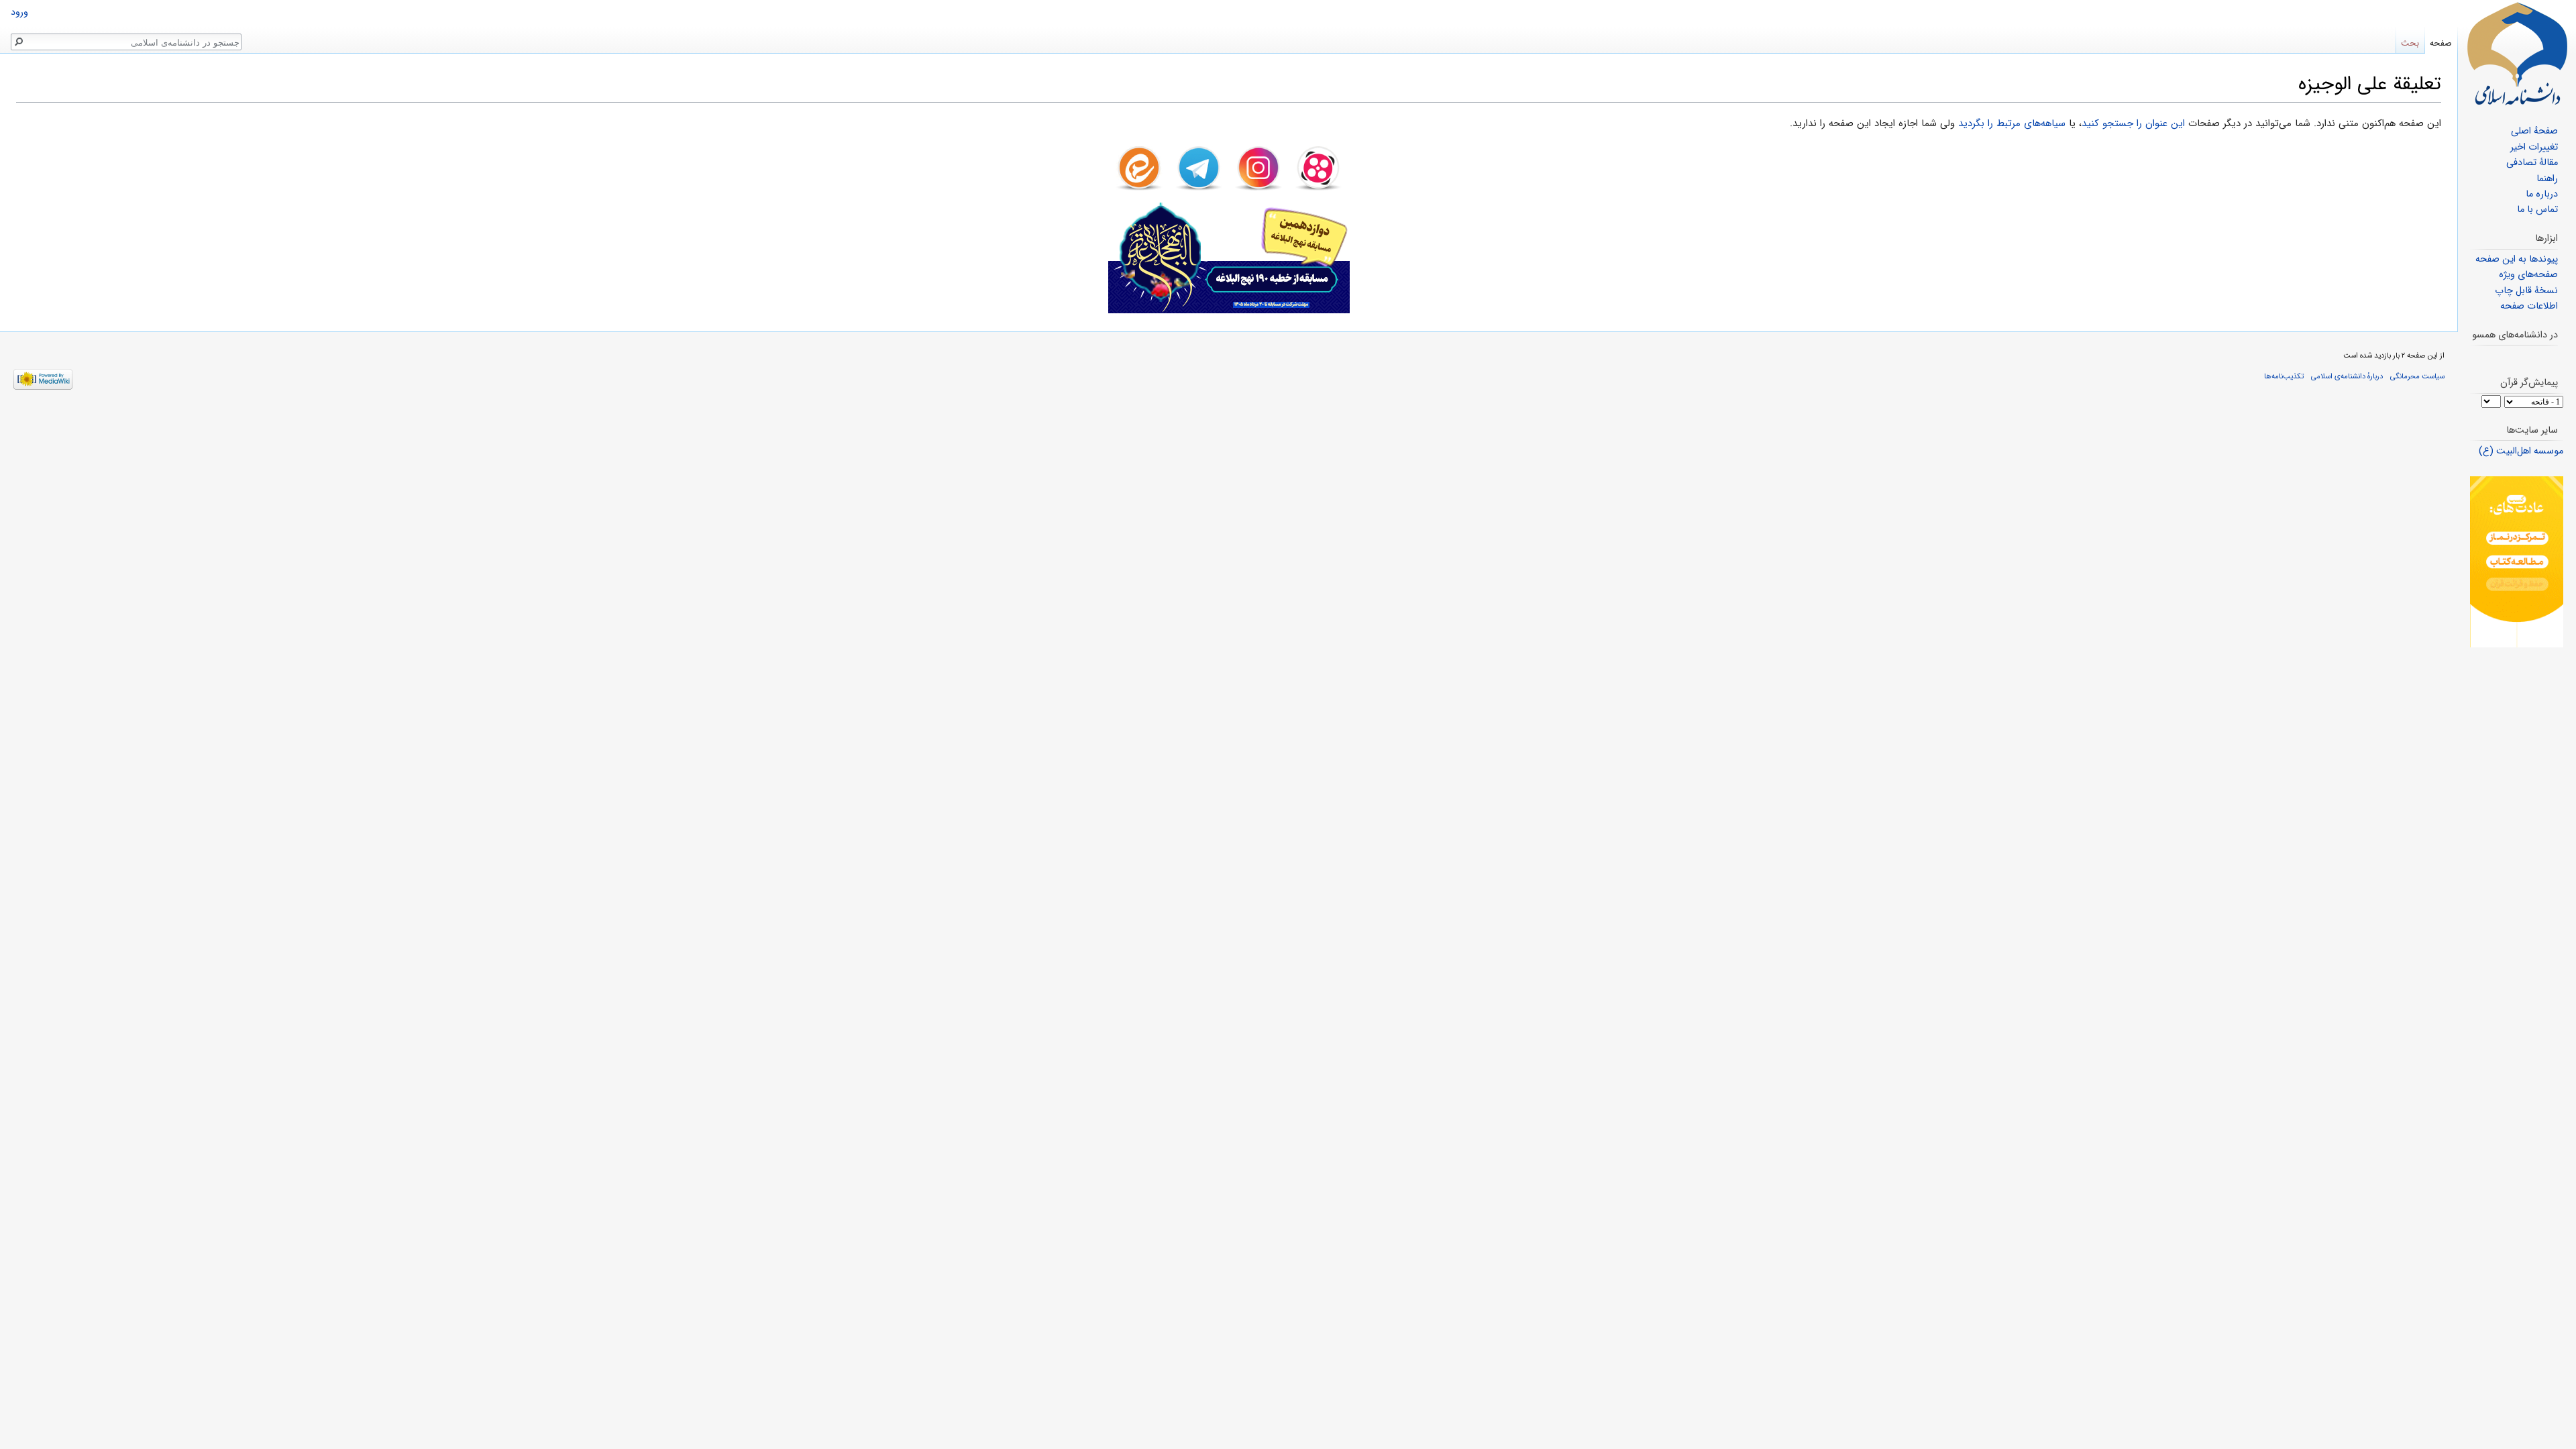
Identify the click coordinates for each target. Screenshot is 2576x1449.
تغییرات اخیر (2534, 147)
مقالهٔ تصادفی (2532, 163)
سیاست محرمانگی (2417, 376)
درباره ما (2542, 194)
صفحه (2441, 43)
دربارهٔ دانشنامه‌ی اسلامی (2347, 376)
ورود (19, 12)
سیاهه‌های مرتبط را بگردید (2012, 123)
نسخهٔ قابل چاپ (2526, 291)
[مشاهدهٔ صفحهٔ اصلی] (2517, 54)
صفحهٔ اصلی (2534, 131)
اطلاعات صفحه (2529, 306)
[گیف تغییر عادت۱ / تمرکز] (2517, 562)
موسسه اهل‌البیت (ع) (2521, 451)
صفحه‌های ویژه (2528, 275)
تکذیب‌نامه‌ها (2284, 376)
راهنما (2547, 179)
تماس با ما (2537, 210)
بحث (2410, 43)
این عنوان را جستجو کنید (2133, 123)
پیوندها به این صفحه (2517, 259)
